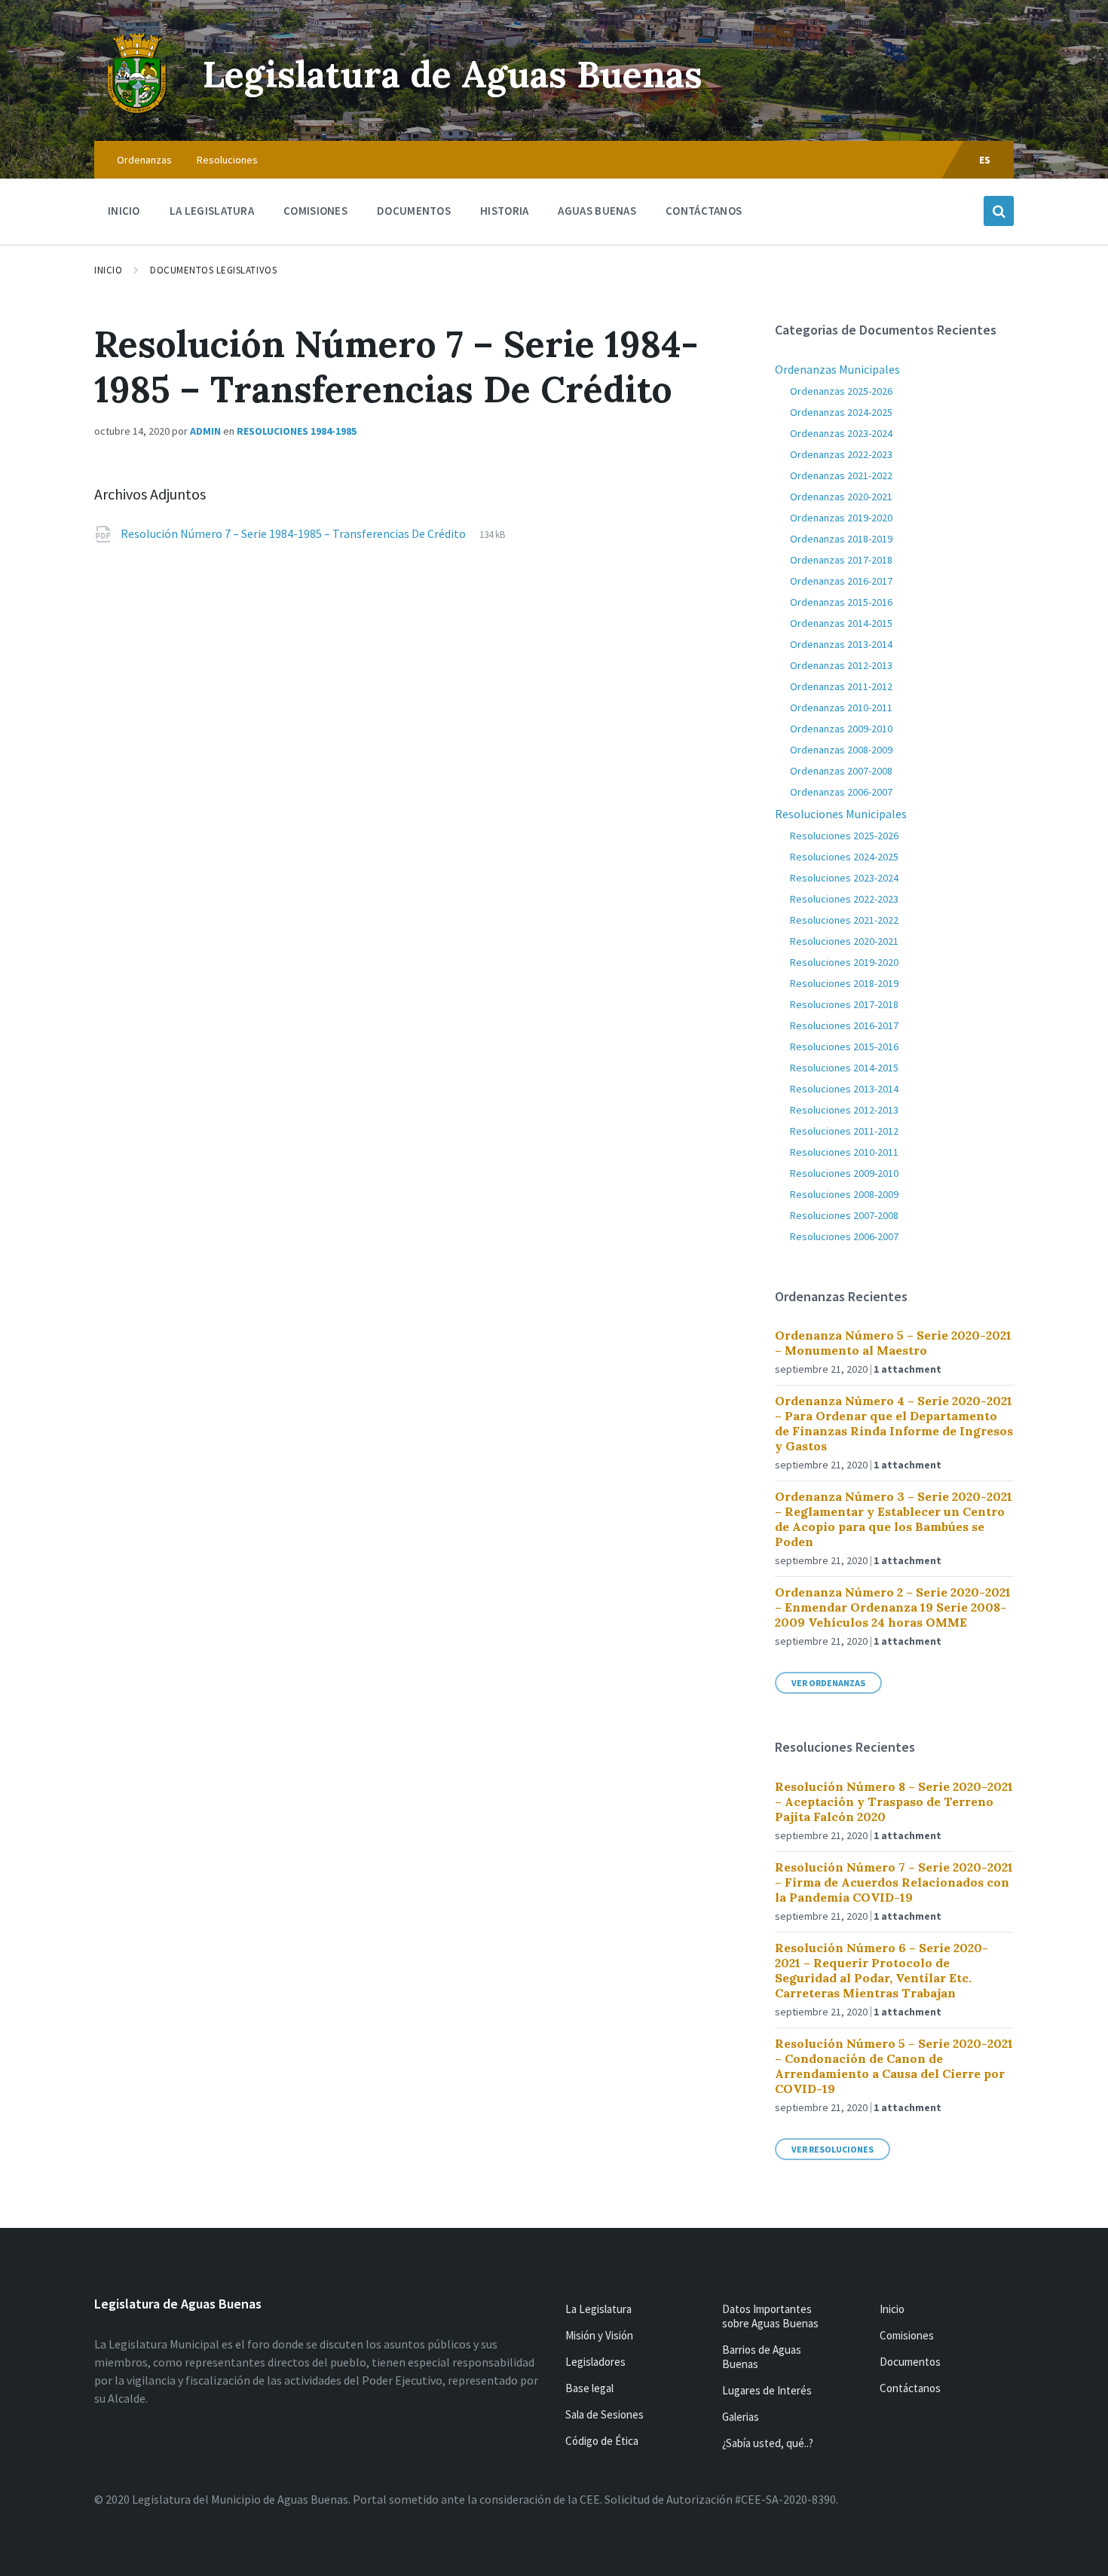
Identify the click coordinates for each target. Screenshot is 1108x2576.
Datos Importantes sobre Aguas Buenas (770, 2316)
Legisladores (595, 2362)
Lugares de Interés (767, 2390)
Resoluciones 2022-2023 (844, 899)
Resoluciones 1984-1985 (297, 431)
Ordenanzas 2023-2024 (841, 433)
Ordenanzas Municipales (837, 369)
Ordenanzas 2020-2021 (841, 497)
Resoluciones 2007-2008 (844, 1215)
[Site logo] (137, 112)
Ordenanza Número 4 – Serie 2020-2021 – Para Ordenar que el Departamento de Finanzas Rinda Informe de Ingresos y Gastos (894, 1423)
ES (985, 160)
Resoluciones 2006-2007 (844, 1236)
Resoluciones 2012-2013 (844, 1110)
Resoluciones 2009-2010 (844, 1173)
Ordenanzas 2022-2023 (841, 454)
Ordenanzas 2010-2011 (841, 707)
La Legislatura (598, 2309)
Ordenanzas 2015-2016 (841, 602)
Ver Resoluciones (833, 2149)
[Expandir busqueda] (999, 211)
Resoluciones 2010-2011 (844, 1152)
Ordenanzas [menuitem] (144, 160)
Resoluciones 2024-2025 (844, 857)
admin (205, 431)
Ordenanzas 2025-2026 (841, 391)
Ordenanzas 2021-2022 (841, 475)
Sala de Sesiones (605, 2414)
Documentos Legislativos (213, 270)
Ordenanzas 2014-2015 (841, 623)
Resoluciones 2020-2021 (844, 941)
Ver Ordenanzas (828, 1683)
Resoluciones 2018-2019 (844, 983)
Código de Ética (602, 2441)
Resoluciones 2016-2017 (844, 1025)
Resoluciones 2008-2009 (844, 1194)
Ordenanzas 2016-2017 (841, 581)
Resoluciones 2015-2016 (844, 1047)
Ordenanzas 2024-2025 (841, 412)
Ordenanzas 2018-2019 (841, 539)
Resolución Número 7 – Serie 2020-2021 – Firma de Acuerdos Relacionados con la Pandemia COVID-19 (894, 1882)
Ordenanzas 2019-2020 (841, 518)
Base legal (589, 2388)
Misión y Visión (599, 2335)
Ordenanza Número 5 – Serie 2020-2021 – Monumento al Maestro (893, 1343)
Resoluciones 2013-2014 (844, 1089)
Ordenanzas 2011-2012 (841, 686)
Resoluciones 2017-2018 (844, 1004)
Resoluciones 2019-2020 (844, 962)
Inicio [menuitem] (124, 211)
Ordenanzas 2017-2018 (841, 560)
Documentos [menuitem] (414, 211)
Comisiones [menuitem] (315, 211)
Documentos (910, 2362)
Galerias (741, 2417)
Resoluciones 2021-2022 (844, 920)
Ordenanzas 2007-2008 (841, 771)
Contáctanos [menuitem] (704, 211)
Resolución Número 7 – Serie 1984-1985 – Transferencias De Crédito (294, 533)
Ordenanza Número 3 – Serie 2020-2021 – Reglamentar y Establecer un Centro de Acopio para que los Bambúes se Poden (894, 1519)
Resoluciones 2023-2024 (844, 878)
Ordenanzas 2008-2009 (841, 750)
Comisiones (907, 2335)
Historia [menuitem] (504, 211)
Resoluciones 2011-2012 (844, 1131)
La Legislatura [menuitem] (212, 211)
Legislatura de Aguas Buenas (453, 74)
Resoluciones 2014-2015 (844, 1068)
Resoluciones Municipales (841, 814)
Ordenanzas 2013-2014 (841, 644)
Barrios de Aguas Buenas (762, 2357)
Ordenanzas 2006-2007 (841, 792)
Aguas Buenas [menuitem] (597, 211)
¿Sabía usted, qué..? (768, 2443)
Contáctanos (910, 2388)
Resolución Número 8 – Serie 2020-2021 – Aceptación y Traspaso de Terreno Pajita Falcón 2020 (894, 1801)
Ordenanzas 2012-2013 (841, 665)
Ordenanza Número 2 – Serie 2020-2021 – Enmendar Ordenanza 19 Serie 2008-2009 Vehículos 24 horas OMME (893, 1607)
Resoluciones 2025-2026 (844, 836)
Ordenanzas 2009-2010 (841, 729)
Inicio (108, 270)
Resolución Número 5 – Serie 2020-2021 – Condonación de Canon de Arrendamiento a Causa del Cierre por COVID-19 (894, 2066)
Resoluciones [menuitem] (227, 160)
